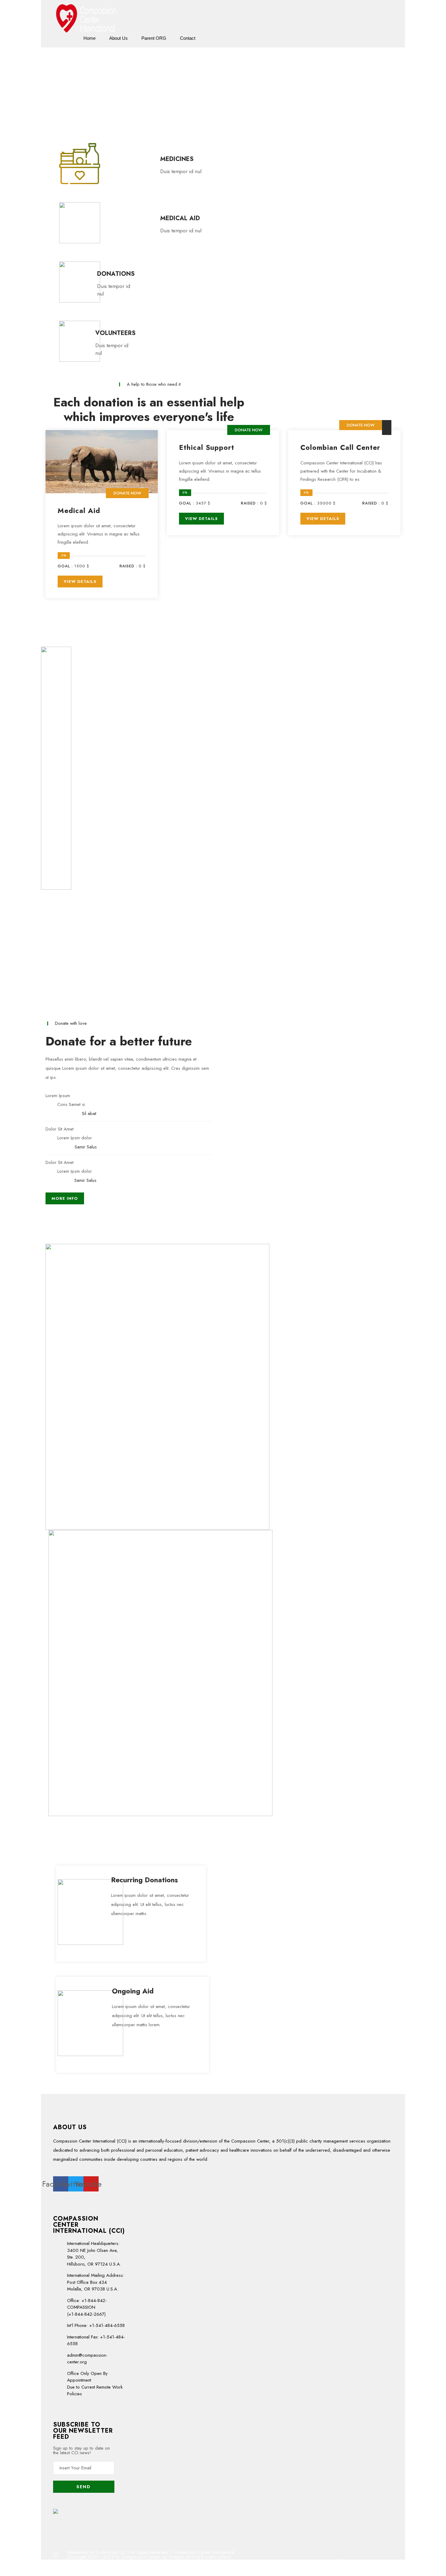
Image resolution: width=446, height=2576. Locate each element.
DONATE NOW (127, 493)
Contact (188, 38)
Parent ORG (154, 38)
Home (90, 38)
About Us (118, 38)
